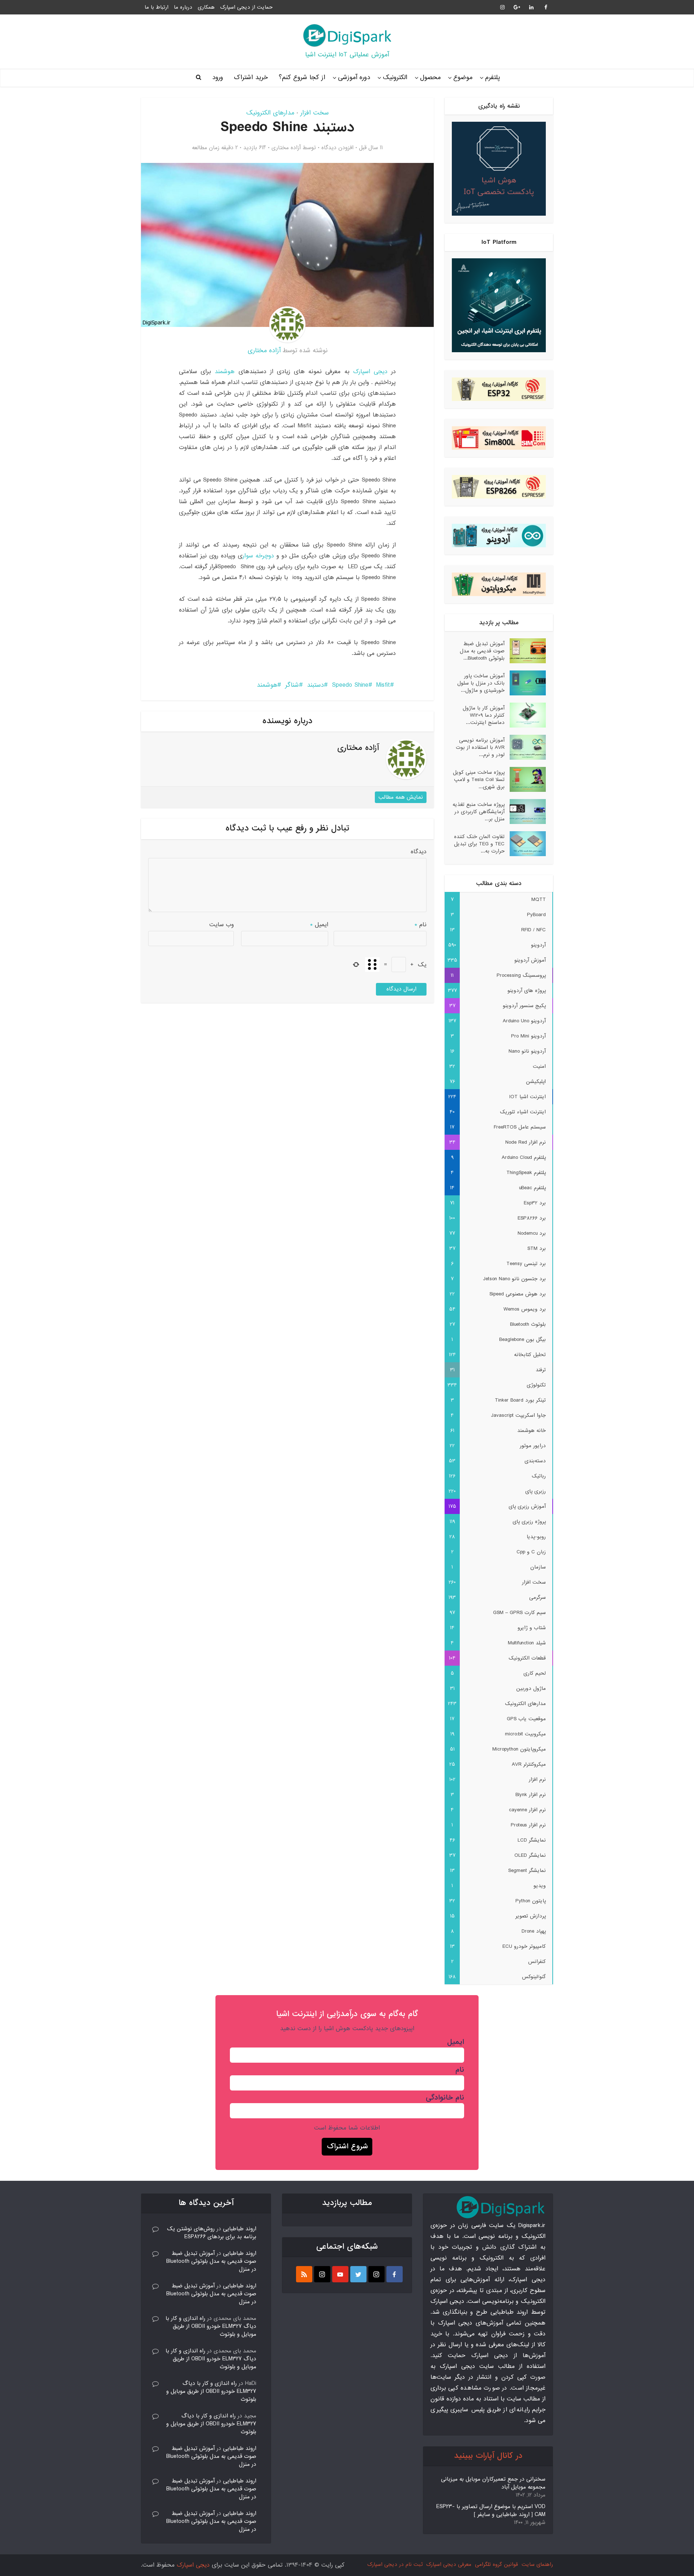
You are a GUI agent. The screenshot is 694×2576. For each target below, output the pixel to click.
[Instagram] (376, 2274)
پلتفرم (492, 77)
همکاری (206, 7)
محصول (430, 77)
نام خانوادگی (445, 2098)
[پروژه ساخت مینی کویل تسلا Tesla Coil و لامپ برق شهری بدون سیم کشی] (525, 779)
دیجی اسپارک (370, 372)
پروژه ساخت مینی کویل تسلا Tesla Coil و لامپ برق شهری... (479, 779)
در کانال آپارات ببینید (488, 2456)
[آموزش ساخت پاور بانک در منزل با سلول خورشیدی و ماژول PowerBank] (525, 683)
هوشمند (225, 372)
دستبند (315, 685)
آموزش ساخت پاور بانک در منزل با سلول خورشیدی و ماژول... (481, 683)
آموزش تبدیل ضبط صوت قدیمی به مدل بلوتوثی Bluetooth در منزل (211, 2261)
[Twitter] (358, 2274)
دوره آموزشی (354, 77)
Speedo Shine (350, 685)
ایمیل (319, 925)
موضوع (463, 77)
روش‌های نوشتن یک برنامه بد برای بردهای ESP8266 (212, 2233)
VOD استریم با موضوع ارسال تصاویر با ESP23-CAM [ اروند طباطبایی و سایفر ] (491, 2511)
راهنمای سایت (537, 2564)
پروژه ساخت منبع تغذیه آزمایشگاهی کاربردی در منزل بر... (479, 812)
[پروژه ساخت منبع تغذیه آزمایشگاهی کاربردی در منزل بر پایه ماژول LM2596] (525, 812)
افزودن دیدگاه (337, 148)
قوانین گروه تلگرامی (496, 2564)
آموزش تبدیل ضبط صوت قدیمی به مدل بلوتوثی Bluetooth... (482, 651)
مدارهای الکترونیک (270, 113)
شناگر (292, 685)
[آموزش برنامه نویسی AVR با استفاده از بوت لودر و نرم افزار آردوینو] (525, 747)
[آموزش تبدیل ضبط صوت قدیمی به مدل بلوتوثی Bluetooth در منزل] (525, 651)
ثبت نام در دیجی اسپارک (395, 2564)
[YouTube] (340, 2274)
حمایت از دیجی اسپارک (246, 7)
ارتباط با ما (157, 7)
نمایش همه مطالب (401, 797)
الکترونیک (395, 77)
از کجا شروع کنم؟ (302, 77)
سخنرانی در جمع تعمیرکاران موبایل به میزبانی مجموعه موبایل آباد (493, 2483)
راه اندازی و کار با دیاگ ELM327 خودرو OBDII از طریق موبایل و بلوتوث (211, 2326)
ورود (218, 77)
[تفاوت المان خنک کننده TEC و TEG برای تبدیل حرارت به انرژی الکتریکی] (525, 844)
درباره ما (183, 7)
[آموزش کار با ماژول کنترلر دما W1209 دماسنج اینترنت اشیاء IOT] (525, 715)
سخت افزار (314, 113)
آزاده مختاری (286, 148)
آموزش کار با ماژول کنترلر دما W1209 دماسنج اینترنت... (484, 715)
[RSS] (304, 2274)
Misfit (383, 685)
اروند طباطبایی (240, 2229)
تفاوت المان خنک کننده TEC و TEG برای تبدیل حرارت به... (479, 844)
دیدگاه (419, 852)
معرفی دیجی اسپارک (449, 2564)
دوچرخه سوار (258, 556)
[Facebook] (395, 2274)
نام (421, 925)
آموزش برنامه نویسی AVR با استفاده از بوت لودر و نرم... (480, 747)
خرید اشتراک (251, 77)
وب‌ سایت (222, 925)
